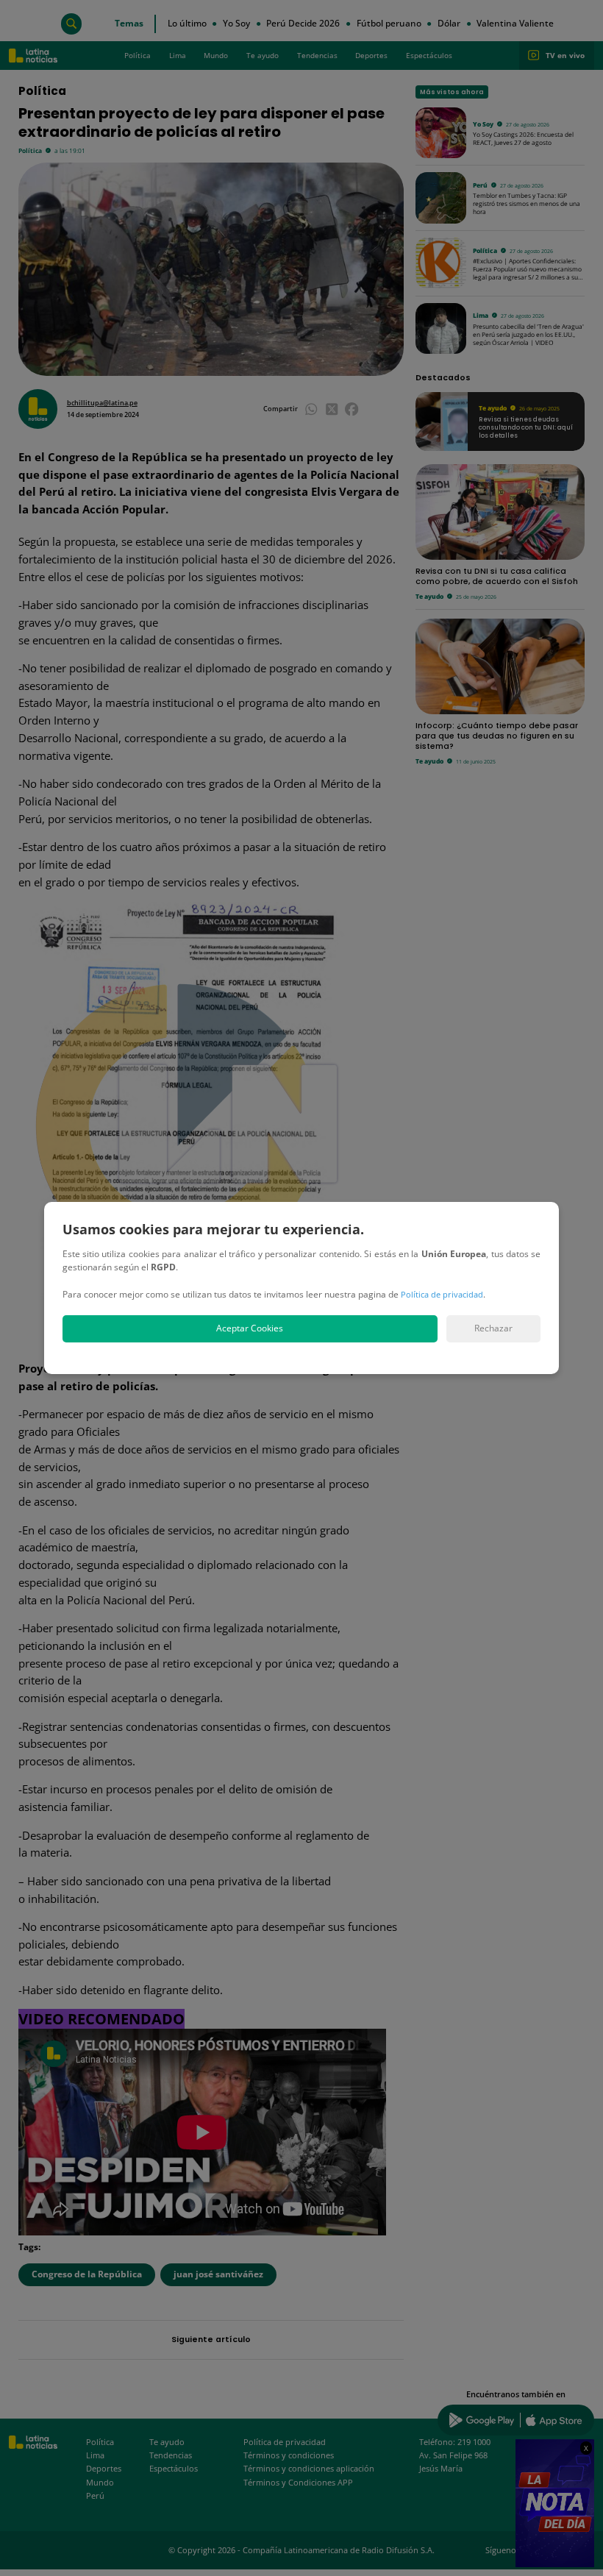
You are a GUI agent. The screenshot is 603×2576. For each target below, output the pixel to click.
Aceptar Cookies (250, 1328)
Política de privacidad (442, 1294)
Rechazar (493, 1328)
